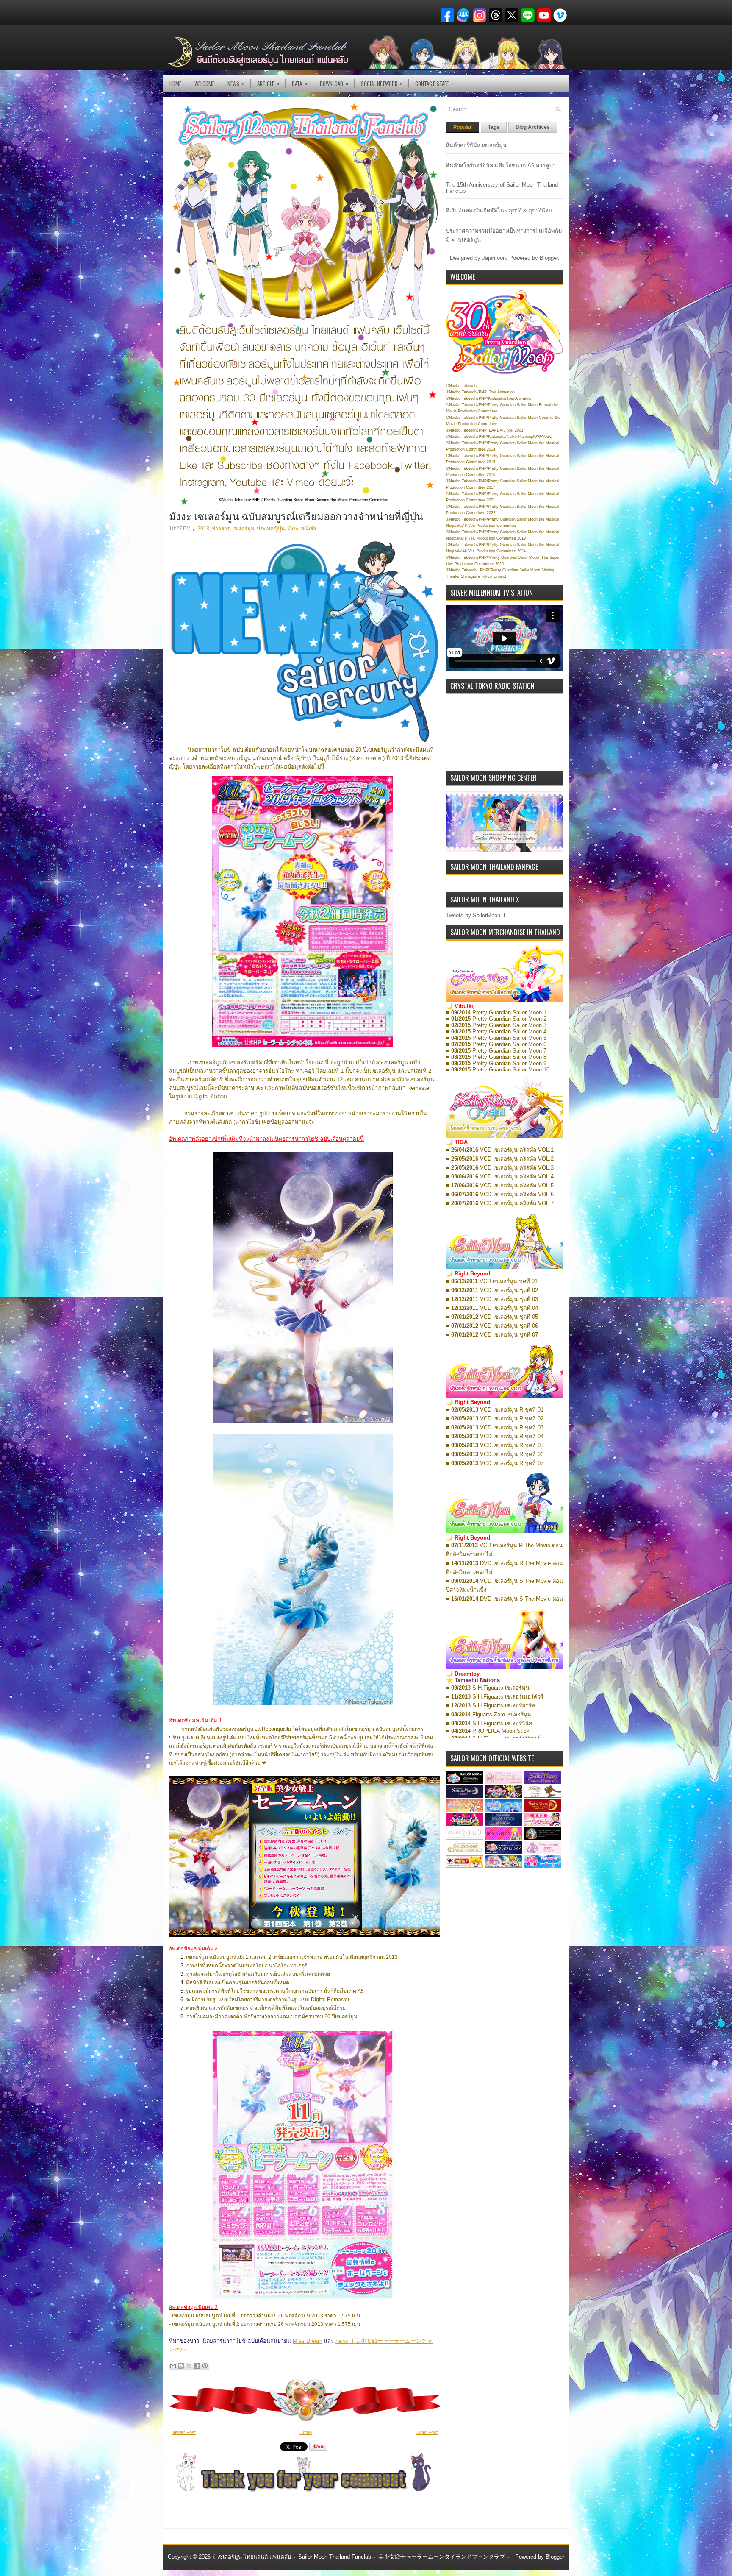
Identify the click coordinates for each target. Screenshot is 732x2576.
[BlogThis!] (181, 2366)
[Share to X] (189, 2366)
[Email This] (173, 2366)
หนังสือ (308, 529)
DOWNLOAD (334, 83)
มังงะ (293, 529)
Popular (463, 127)
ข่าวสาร (221, 529)
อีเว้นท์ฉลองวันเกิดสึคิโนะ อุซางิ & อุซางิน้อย (499, 210)
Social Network (382, 83)
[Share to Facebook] (197, 2366)
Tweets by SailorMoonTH (477, 915)
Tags (494, 127)
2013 (203, 529)
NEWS (236, 83)
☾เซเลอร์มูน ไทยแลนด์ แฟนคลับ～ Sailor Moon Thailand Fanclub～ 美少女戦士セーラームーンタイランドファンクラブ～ (361, 2557)
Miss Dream (308, 2341)
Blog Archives (533, 127)
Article (268, 83)
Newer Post (184, 2432)
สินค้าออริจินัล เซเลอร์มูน (476, 145)
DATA (300, 83)
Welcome (204, 84)
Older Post (427, 2432)
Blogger (549, 258)
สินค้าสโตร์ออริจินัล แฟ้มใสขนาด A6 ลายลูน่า (501, 166)
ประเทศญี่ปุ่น (271, 529)
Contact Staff (435, 83)
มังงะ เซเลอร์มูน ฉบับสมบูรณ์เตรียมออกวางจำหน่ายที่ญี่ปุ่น (296, 515)
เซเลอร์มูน (243, 529)
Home (175, 84)
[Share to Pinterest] (205, 2366)
